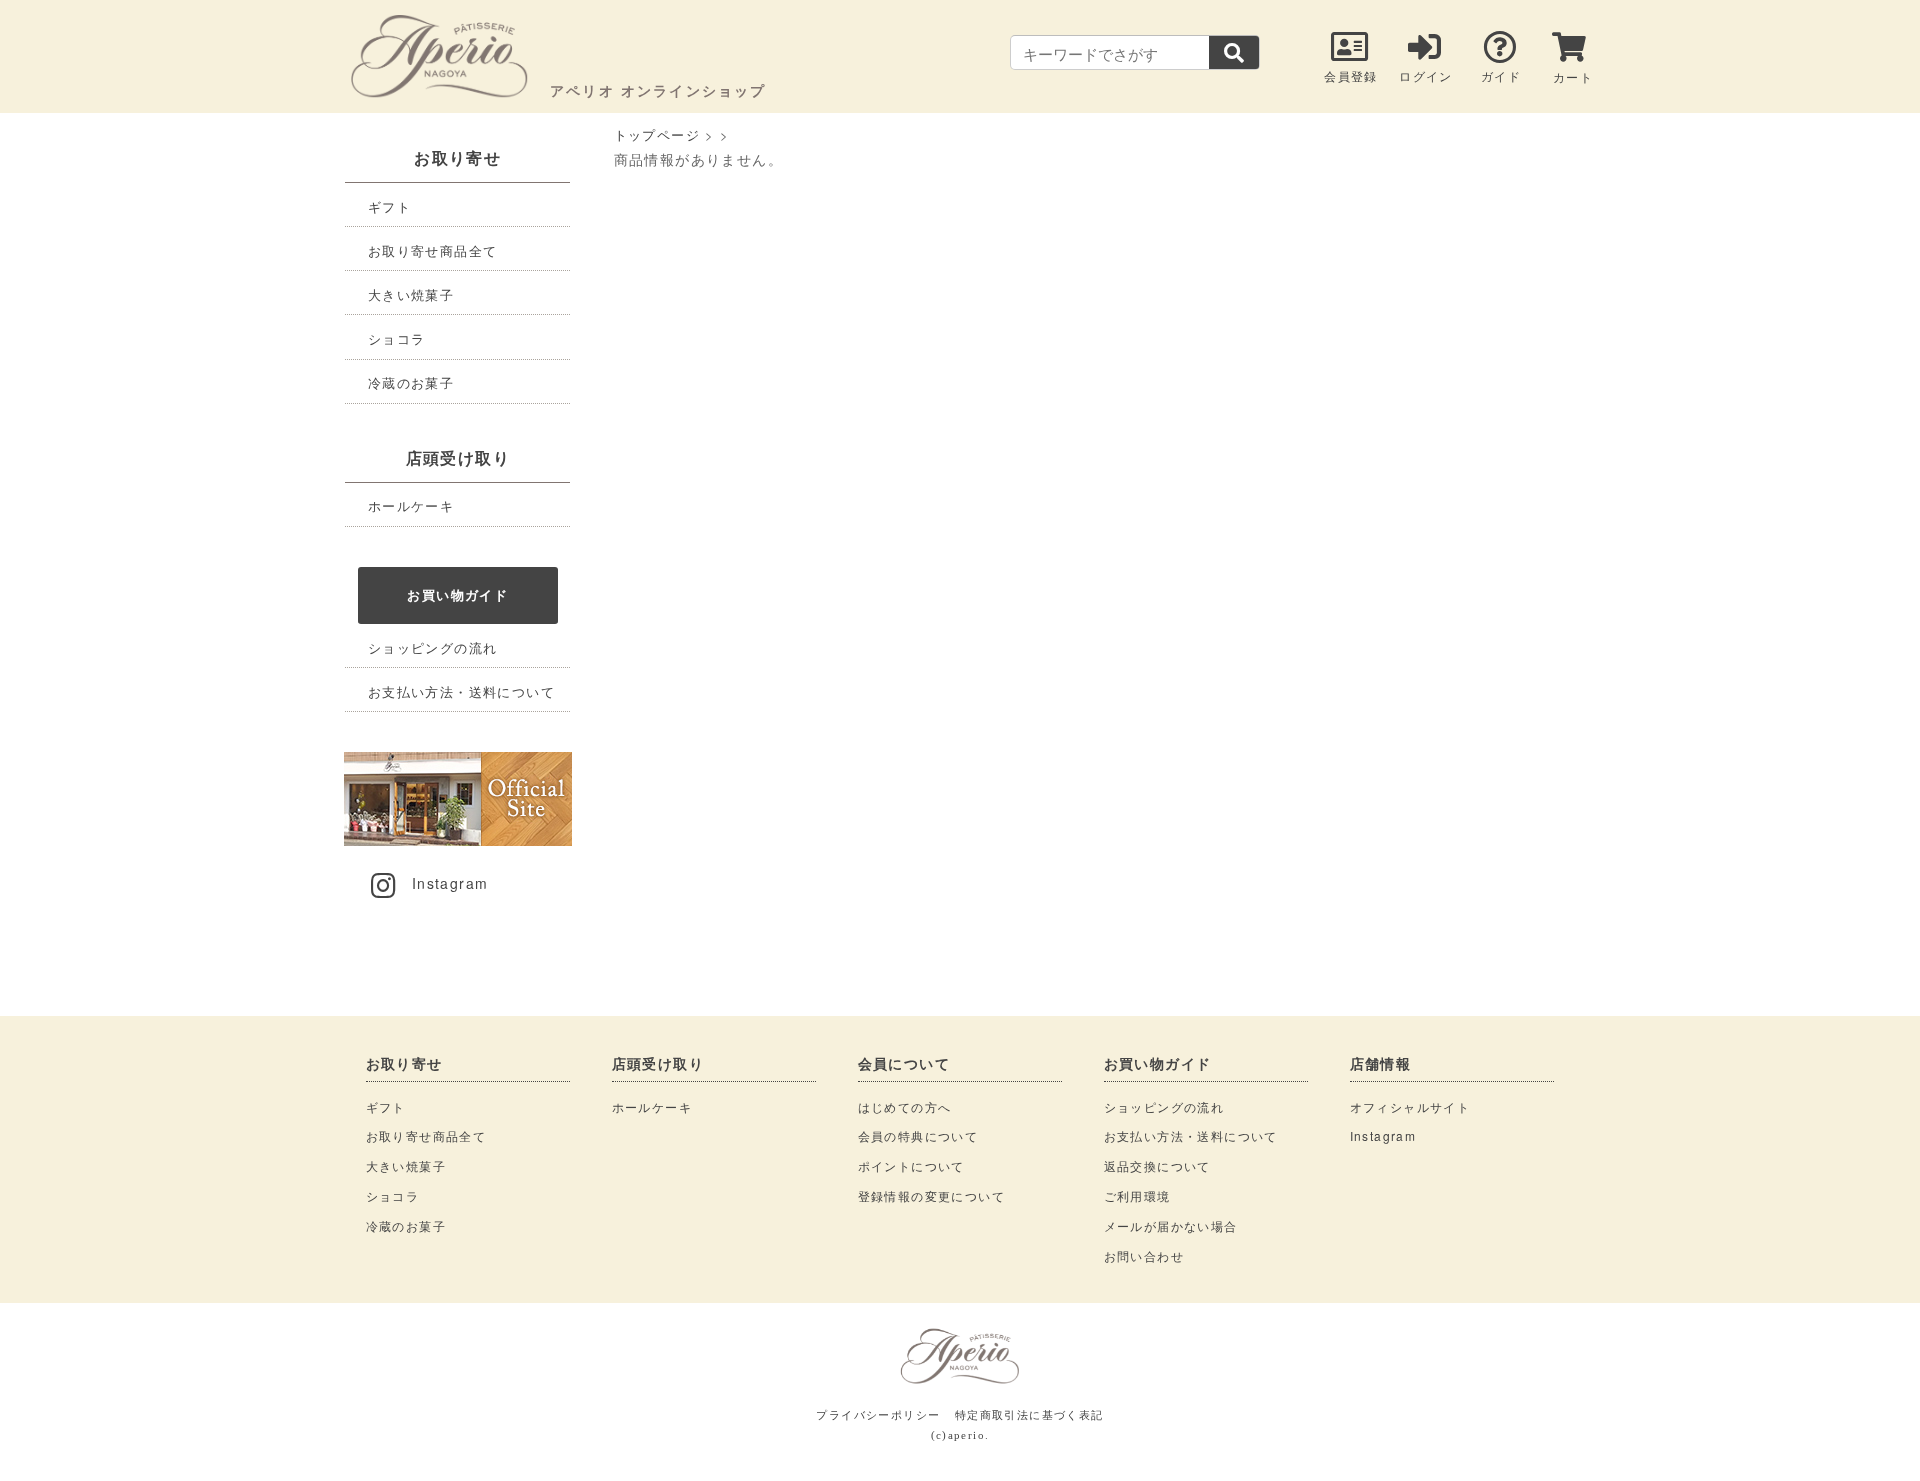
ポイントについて (911, 1165)
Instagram (450, 883)
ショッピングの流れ (433, 647)
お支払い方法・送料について (461, 691)
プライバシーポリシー (878, 1414)
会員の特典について (918, 1135)
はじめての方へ (905, 1106)
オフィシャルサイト (1410, 1106)
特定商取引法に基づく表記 (1029, 1414)
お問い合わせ (1144, 1255)
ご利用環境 (1137, 1195)
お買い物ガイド (457, 594)
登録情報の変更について (931, 1195)
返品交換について (1157, 1165)
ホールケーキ (411, 505)
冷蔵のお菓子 (411, 382)
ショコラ (397, 338)
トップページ (657, 134)
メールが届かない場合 (1171, 1225)
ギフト (389, 206)
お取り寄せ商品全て (433, 250)
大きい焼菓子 (411, 294)
